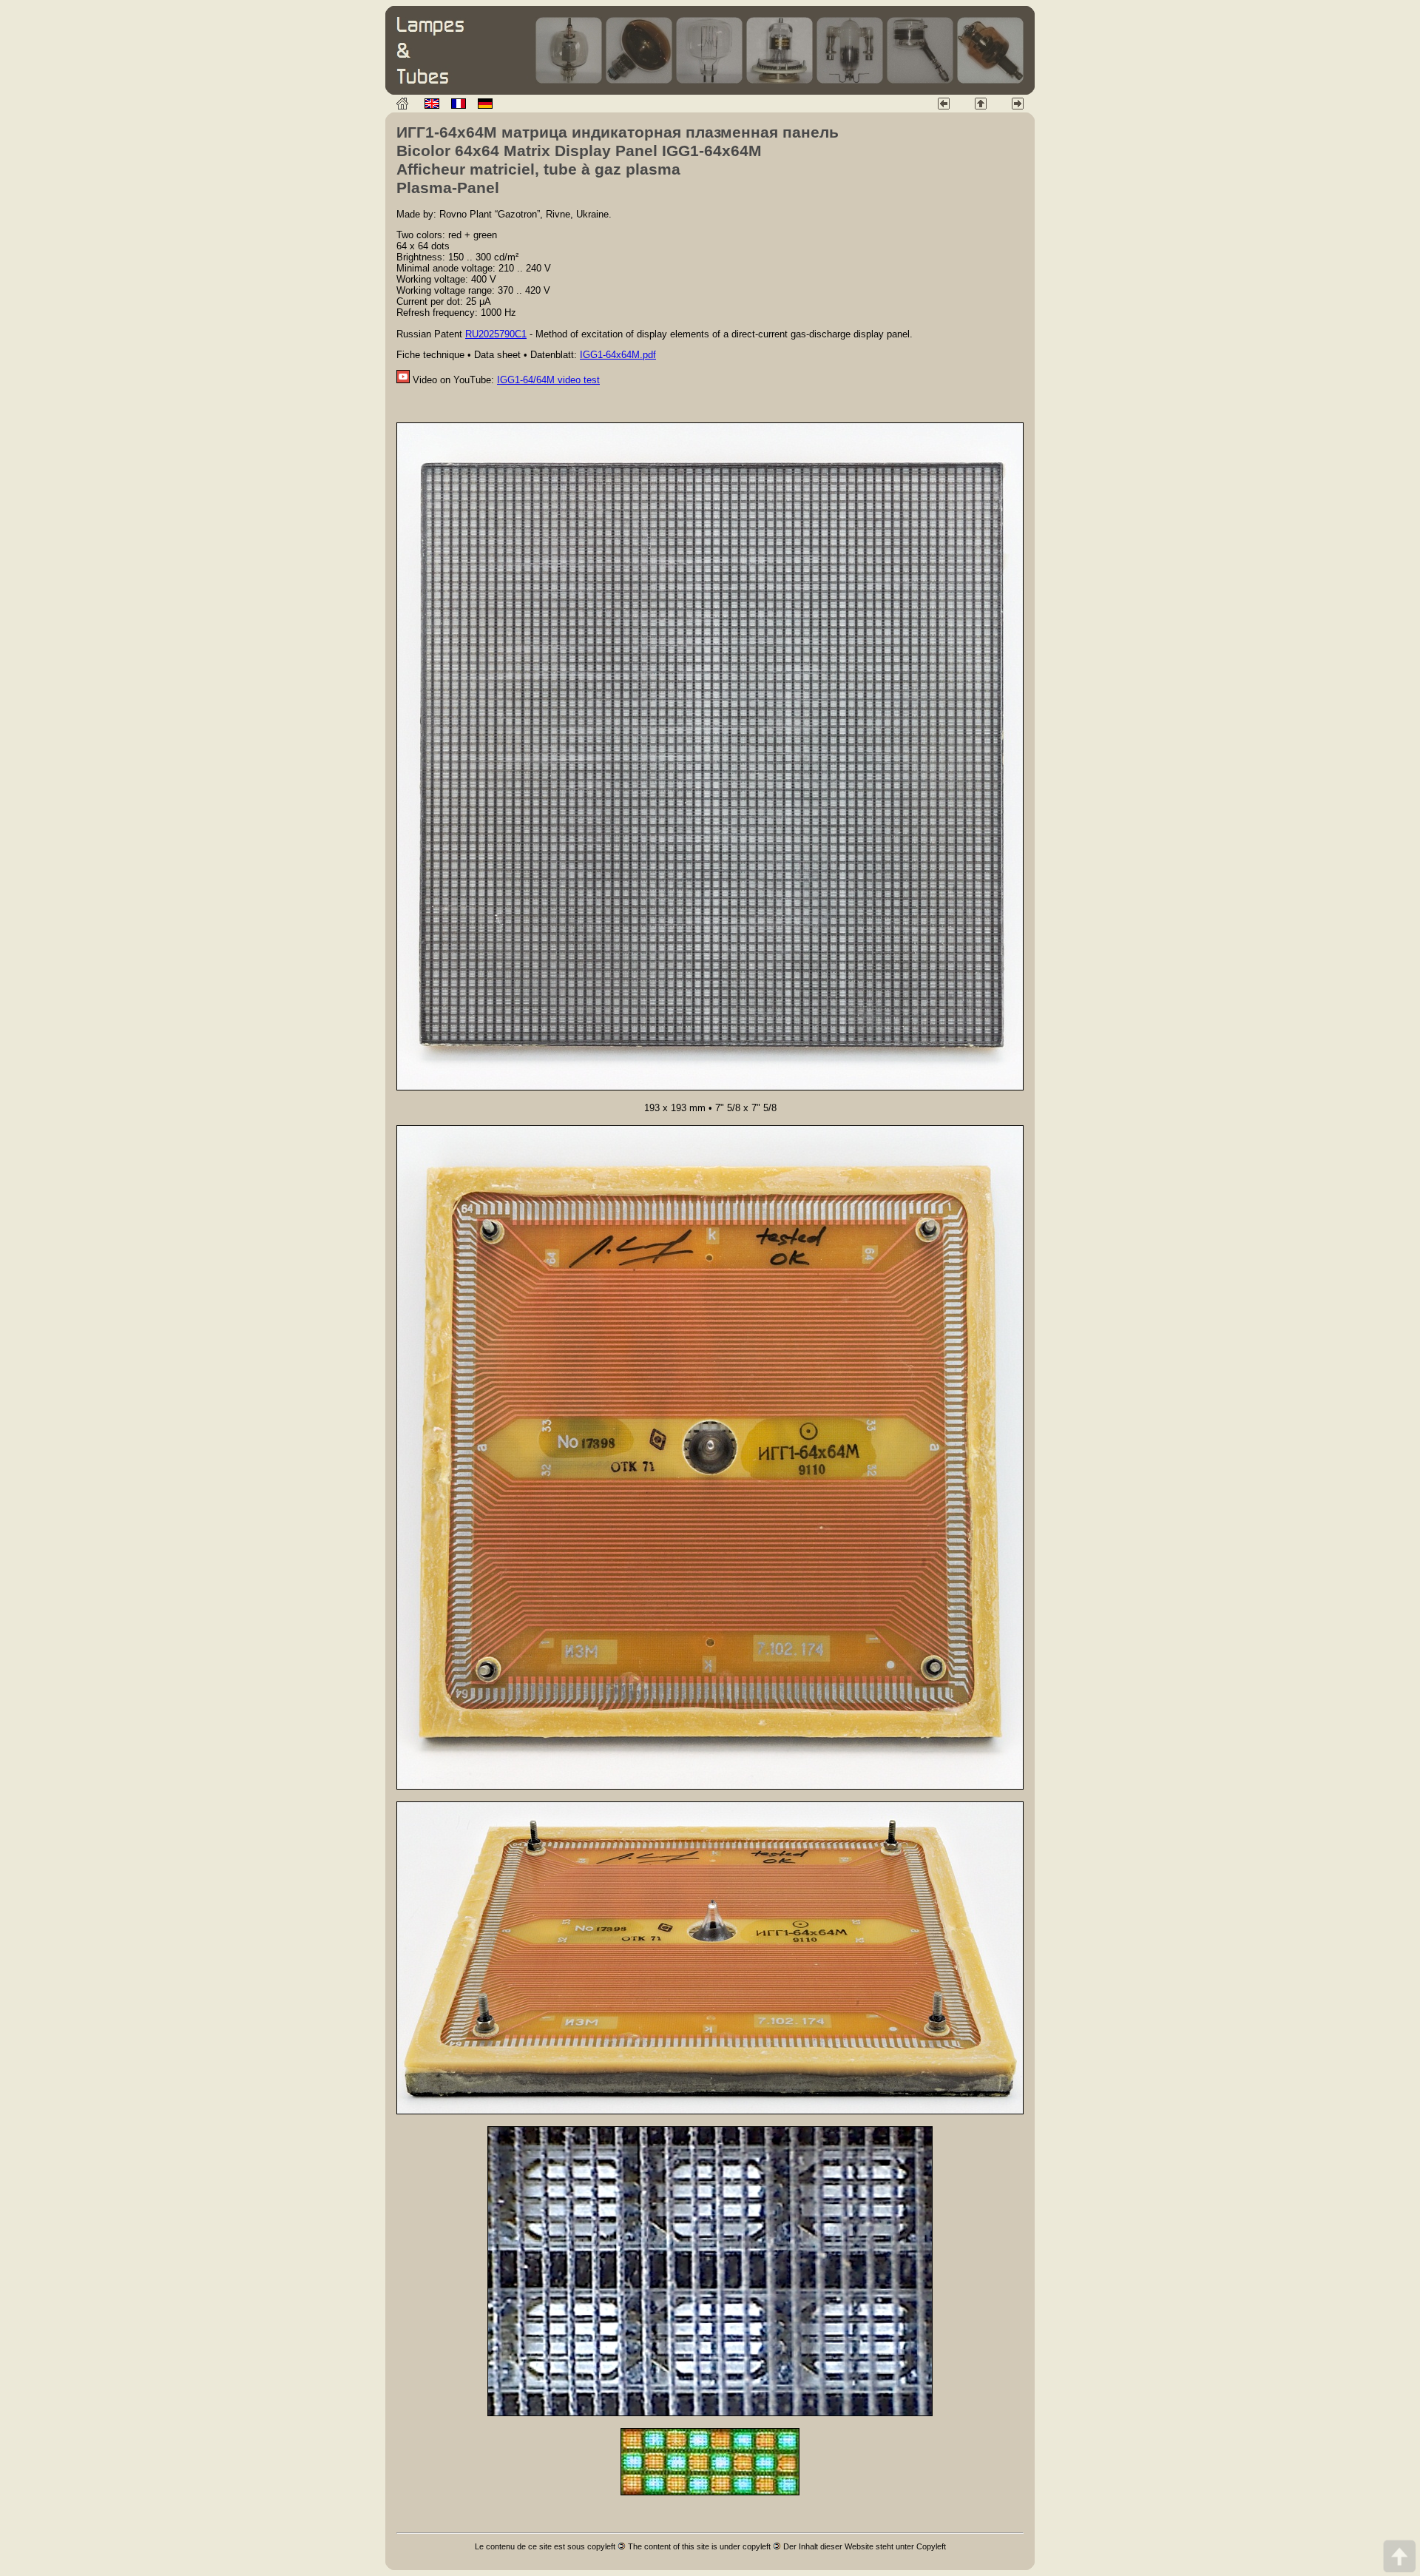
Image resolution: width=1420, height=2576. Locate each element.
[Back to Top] (1399, 2556)
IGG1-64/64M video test (548, 380)
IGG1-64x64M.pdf (618, 355)
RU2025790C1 (496, 334)
